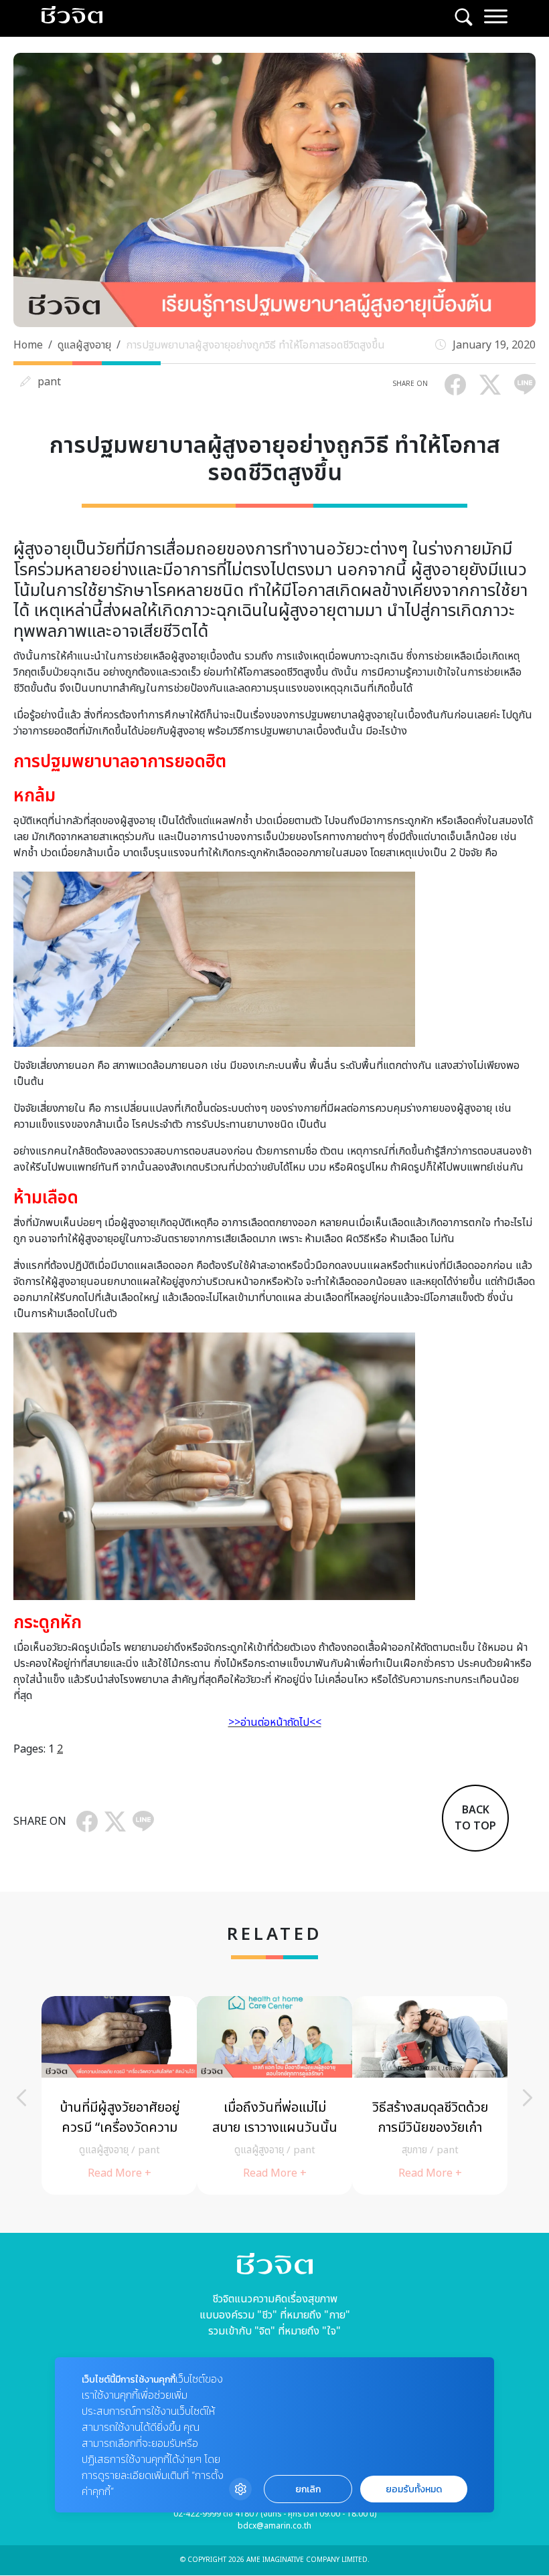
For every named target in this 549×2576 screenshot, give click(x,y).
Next (528, 2098)
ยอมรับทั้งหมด (414, 2489)
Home (28, 345)
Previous (21, 2098)
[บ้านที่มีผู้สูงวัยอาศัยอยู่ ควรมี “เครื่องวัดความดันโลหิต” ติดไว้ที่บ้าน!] (119, 2095)
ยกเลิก (308, 2489)
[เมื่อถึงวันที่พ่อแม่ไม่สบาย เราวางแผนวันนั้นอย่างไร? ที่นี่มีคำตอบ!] (274, 2095)
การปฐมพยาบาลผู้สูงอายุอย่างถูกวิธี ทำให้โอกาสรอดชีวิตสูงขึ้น (255, 345)
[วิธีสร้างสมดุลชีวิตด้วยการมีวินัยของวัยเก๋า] (430, 2095)
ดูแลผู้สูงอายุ (84, 345)
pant (49, 382)
